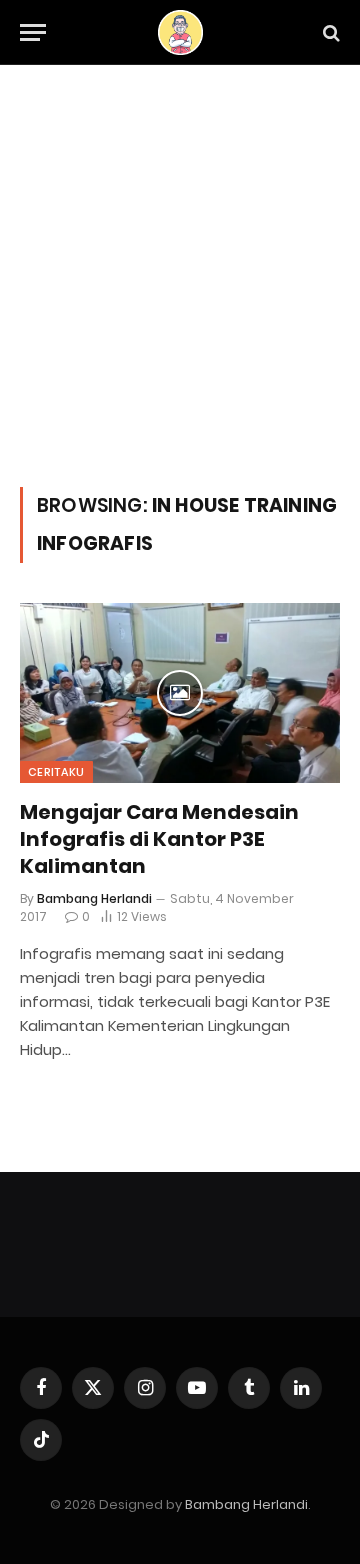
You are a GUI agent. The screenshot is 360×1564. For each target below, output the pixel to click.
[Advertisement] (180, 297)
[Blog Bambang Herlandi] (180, 32)
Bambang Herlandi (246, 1504)
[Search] (329, 32)
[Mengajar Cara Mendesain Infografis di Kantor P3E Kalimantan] (180, 693)
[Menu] (33, 32)
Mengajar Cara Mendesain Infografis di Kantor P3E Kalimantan (159, 839)
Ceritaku (56, 772)
